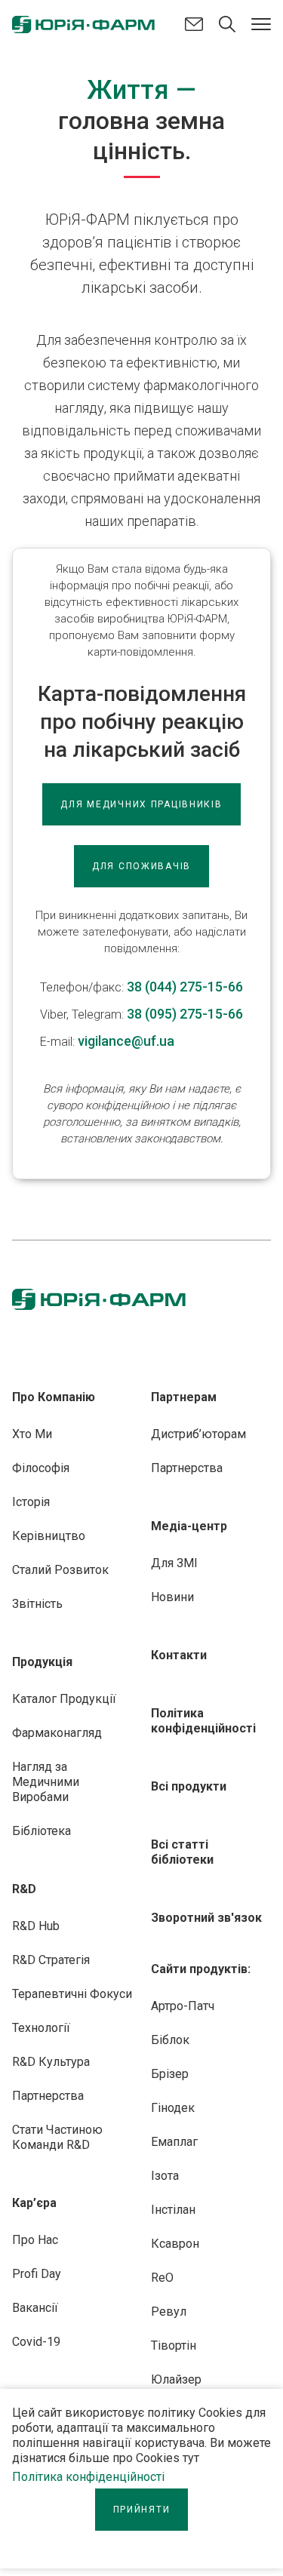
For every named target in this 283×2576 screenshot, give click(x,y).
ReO (162, 2278)
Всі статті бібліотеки (182, 1852)
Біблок (170, 2040)
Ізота (165, 2176)
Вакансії (35, 2308)
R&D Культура (51, 2062)
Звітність (37, 1604)
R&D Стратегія (51, 1960)
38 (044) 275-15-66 (185, 987)
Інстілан (173, 2210)
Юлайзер (176, 2379)
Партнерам (184, 1397)
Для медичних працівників (141, 804)
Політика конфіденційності (88, 2477)
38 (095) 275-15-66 (185, 1014)
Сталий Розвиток (60, 1570)
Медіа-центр (189, 1526)
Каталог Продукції (64, 1699)
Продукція (42, 1662)
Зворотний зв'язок (206, 1918)
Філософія (41, 1468)
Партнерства (48, 2096)
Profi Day (37, 2274)
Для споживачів (141, 866)
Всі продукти (189, 1786)
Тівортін (174, 2345)
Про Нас (35, 2240)
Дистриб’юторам (198, 1434)
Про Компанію (54, 1397)
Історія (31, 1502)
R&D (24, 1889)
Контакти (179, 1655)
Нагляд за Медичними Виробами (46, 1782)
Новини (172, 1597)
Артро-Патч (183, 2006)
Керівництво (49, 1536)
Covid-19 (36, 2342)
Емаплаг (174, 2142)
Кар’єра (34, 2203)
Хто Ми (32, 1434)
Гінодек (173, 2108)
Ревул (169, 2312)
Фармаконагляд (57, 1733)
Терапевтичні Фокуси (72, 1994)
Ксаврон (175, 2244)
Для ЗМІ (174, 1563)
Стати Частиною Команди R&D (57, 2137)
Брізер (170, 2074)
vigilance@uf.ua (126, 1041)
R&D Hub (36, 1926)
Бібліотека (42, 1831)
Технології (41, 2028)
